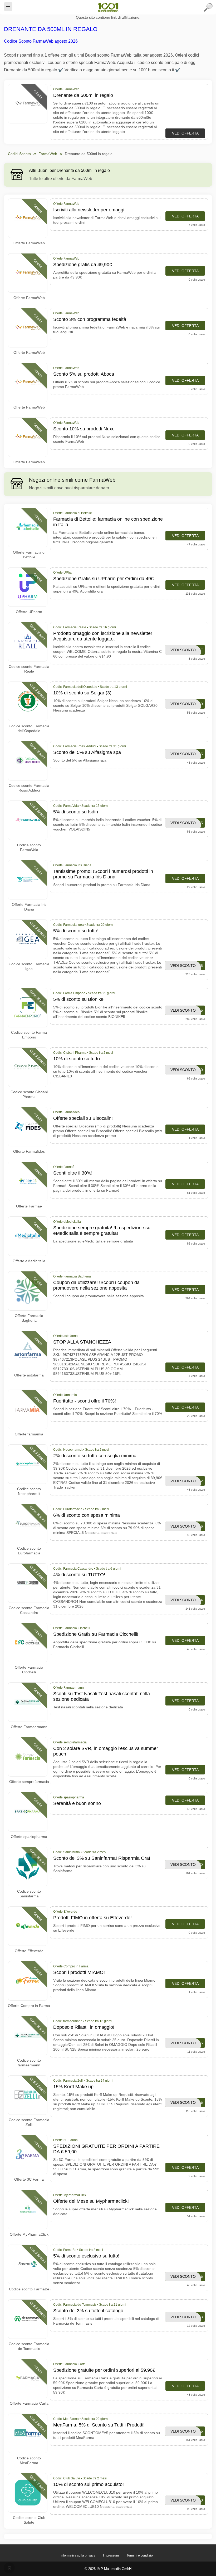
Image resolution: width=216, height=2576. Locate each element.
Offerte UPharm (29, 612)
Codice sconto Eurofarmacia (29, 1551)
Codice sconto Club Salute (29, 2520)
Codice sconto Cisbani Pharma (29, 1094)
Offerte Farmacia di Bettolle (29, 555)
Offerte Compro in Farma (29, 2006)
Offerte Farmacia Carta (29, 2403)
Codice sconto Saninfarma (29, 1894)
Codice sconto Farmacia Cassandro (29, 1610)
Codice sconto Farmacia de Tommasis (29, 2346)
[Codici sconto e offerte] (108, 7)
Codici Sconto (19, 154)
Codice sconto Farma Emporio (29, 1035)
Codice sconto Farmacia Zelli (29, 2122)
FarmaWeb (48, 154)
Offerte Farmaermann (29, 1727)
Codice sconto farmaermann (29, 2063)
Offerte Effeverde (29, 1951)
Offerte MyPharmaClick (29, 2234)
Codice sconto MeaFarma (29, 2460)
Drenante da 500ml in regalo (51, 29)
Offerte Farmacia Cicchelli (29, 1670)
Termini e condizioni (141, 2555)
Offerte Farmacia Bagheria (29, 1318)
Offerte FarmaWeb (29, 243)
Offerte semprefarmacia (29, 1782)
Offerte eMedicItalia (29, 1261)
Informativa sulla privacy (78, 2555)
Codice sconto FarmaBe (29, 2289)
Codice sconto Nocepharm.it (29, 1491)
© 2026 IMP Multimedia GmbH (108, 2569)
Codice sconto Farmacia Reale (29, 669)
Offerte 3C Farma (29, 2179)
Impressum (111, 2555)
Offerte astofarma (29, 1375)
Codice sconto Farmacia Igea (29, 966)
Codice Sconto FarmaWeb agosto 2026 (41, 41)
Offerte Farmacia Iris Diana (29, 907)
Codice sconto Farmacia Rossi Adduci (29, 788)
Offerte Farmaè (29, 1206)
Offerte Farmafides (29, 1151)
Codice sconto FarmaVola (29, 847)
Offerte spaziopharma (29, 1837)
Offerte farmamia (29, 1434)
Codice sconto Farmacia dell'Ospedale (29, 728)
